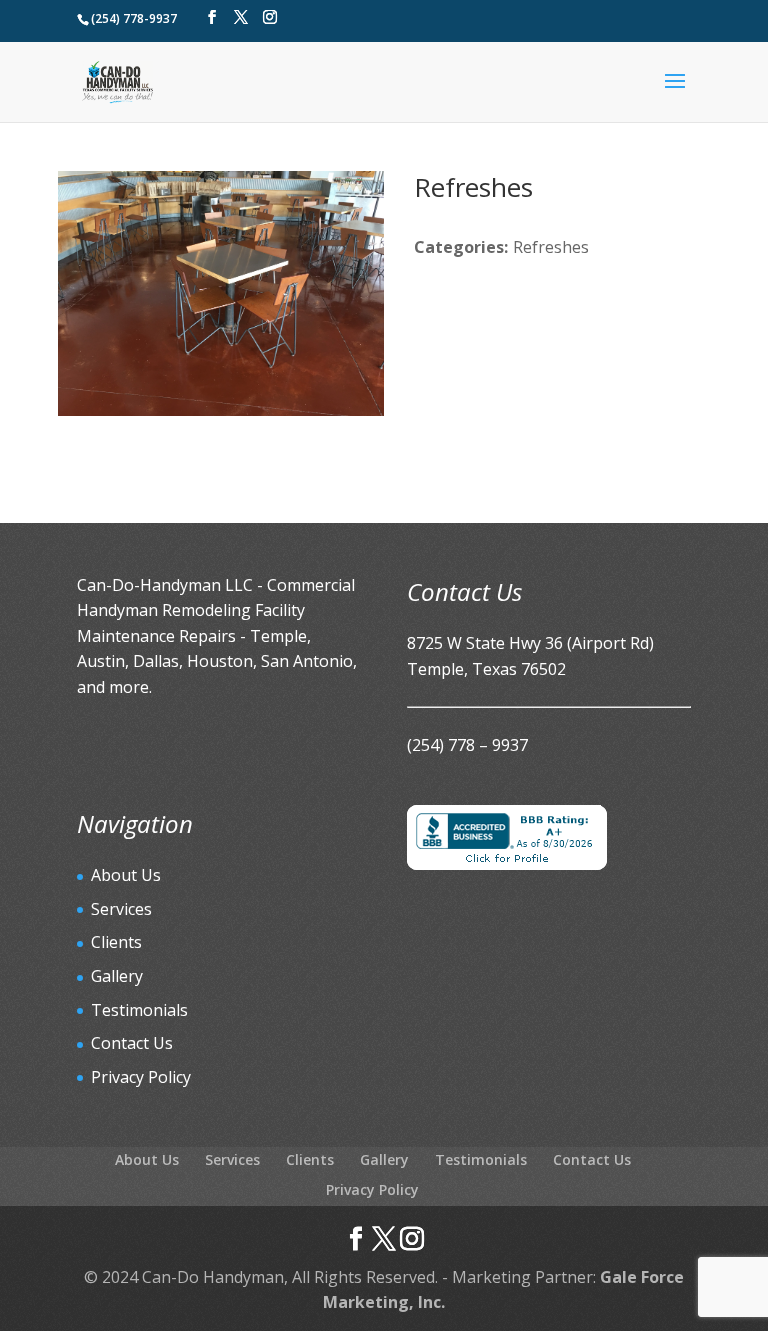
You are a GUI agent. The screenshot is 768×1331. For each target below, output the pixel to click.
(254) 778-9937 (134, 18)
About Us (126, 875)
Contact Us (132, 1043)
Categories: (461, 247)
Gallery (117, 976)
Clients (116, 942)
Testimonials (139, 1010)
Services (121, 909)
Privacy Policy (141, 1077)
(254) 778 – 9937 (467, 745)
